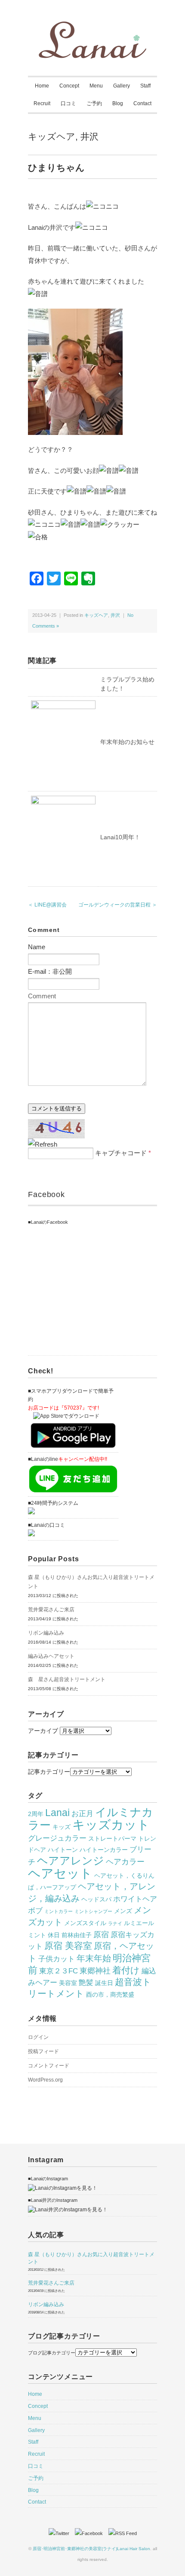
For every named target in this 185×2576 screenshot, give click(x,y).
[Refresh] (43, 1144)
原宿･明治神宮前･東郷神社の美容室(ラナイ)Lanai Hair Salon (91, 2549)
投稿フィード (43, 2051)
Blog (118, 103)
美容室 (68, 1983)
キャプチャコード (121, 1153)
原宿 (101, 1934)
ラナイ (115, 1923)
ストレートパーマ (112, 1838)
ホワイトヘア (135, 1899)
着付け (126, 1970)
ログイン (38, 2037)
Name (37, 947)
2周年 (36, 1814)
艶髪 (86, 1982)
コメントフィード (49, 2066)
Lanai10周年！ (120, 837)
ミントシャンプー (93, 1911)
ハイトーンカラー (104, 1850)
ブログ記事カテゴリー (52, 2353)
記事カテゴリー (49, 1772)
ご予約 (94, 103)
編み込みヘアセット (51, 1656)
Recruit (42, 103)
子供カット (57, 1959)
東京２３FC (59, 1971)
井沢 (89, 136)
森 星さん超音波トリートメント (67, 1679)
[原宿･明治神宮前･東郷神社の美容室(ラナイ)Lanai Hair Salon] (92, 27)
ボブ (35, 1910)
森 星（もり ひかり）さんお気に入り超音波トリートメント (91, 1582)
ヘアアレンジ (71, 1860)
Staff (145, 86)
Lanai (57, 1813)
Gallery (122, 86)
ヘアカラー (125, 1862)
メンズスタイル (85, 1923)
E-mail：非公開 (50, 971)
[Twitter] (61, 2533)
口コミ (68, 103)
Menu (96, 86)
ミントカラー (59, 1911)
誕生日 (104, 1983)
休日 (54, 1935)
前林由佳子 (77, 1935)
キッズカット (111, 1825)
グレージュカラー (57, 1838)
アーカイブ (43, 1731)
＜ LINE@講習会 (47, 905)
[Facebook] (91, 2533)
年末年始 (94, 1958)
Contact (142, 103)
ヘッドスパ (96, 1899)
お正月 (82, 1813)
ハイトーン (63, 1850)
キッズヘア (52, 136)
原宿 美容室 (68, 1946)
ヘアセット (60, 1873)
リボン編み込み (46, 1633)
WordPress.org (45, 2080)
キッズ (62, 1827)
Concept (69, 86)
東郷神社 (95, 1971)
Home (42, 86)
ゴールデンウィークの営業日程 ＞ (118, 905)
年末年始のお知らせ (127, 742)
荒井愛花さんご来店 (51, 1610)
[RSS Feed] (123, 2533)
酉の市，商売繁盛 (110, 1995)
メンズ (123, 1911)
